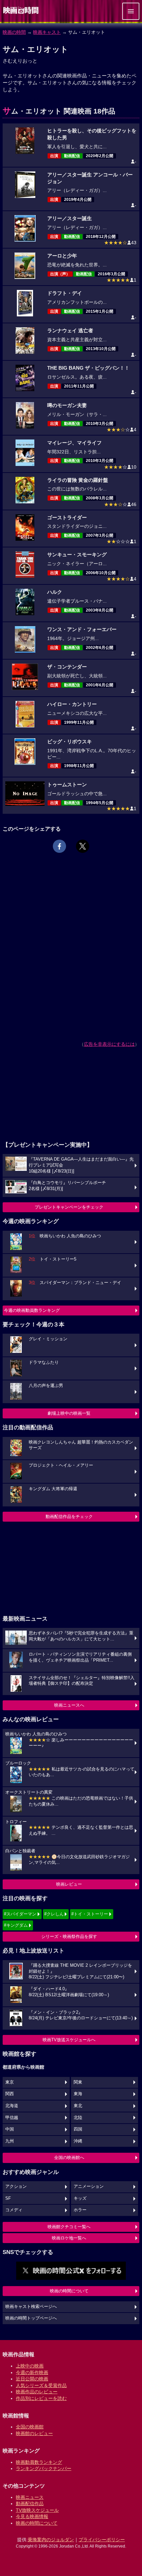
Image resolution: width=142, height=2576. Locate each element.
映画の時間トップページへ (31, 2318)
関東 (78, 2082)
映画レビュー (69, 1884)
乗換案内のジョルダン (51, 2540)
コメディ (14, 2210)
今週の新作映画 (32, 2372)
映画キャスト (47, 32)
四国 (78, 2129)
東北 (78, 2106)
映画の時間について (69, 2291)
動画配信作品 (30, 2504)
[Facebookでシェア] (59, 846)
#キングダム (16, 1925)
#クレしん (54, 1914)
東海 (78, 2094)
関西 (10, 2094)
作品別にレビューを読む (41, 2398)
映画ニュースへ (69, 1705)
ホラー (80, 2210)
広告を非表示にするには (109, 1044)
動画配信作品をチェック (69, 1517)
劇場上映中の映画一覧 (69, 1413)
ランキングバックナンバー (44, 2468)
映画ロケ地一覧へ (69, 2238)
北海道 (12, 2106)
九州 (10, 2141)
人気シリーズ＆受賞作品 (41, 2385)
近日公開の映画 (32, 2379)
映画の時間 (14, 32)
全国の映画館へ (69, 2158)
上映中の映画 (30, 2366)
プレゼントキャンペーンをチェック (69, 1207)
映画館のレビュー (34, 2433)
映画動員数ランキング (39, 2462)
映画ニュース (30, 2497)
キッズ (80, 2198)
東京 (10, 2082)
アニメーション (89, 2186)
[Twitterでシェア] (83, 846)
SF (8, 2198)
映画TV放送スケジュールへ (69, 2040)
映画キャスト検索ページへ (31, 2307)
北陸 (78, 2118)
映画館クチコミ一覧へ (69, 2227)
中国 (10, 2129)
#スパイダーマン (20, 1914)
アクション (16, 2186)
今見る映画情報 (32, 2516)
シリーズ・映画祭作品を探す (69, 1936)
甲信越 (12, 2118)
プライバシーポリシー (102, 2540)
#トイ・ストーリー (90, 1914)
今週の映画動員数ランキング (32, 1310)
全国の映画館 (30, 2427)
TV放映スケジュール (37, 2510)
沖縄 (78, 2141)
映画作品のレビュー (37, 2392)
